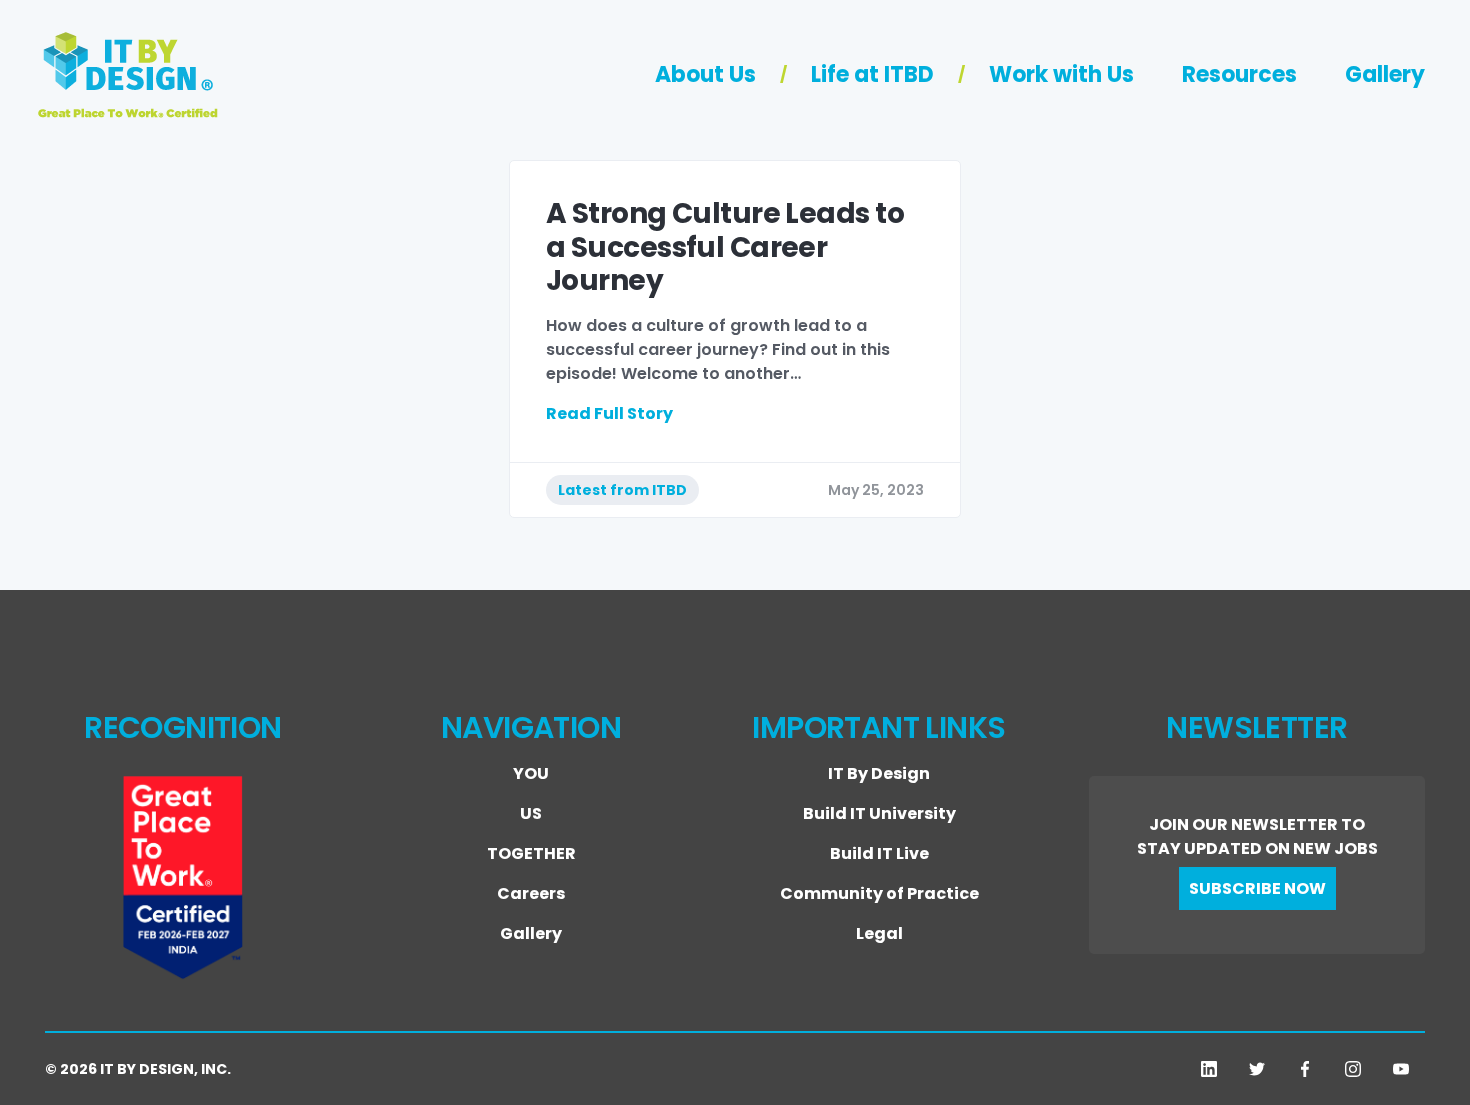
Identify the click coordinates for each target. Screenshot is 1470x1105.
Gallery (1385, 74)
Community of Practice (879, 893)
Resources (1239, 74)
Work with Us (1061, 74)
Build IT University (879, 813)
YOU (531, 773)
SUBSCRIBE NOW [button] (1257, 888)
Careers (531, 893)
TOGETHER (531, 853)
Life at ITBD (872, 74)
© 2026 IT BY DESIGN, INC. (138, 1069)
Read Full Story (609, 413)
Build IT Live (879, 853)
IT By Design (879, 773)
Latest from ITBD (622, 490)
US (531, 813)
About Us (705, 74)
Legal (879, 933)
